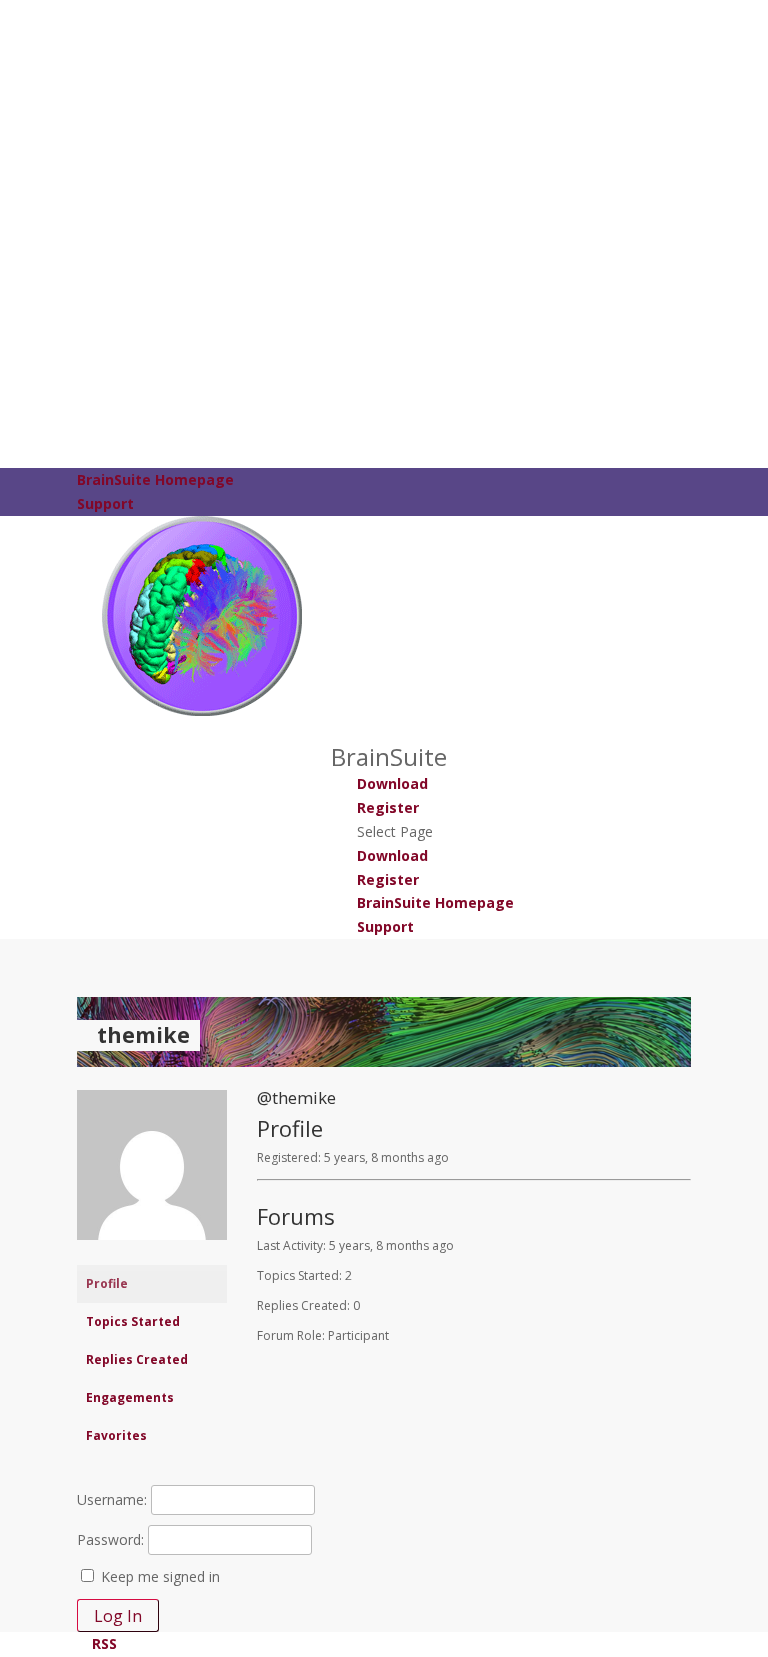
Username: (112, 1499)
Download (392, 783)
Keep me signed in (160, 1576)
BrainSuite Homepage (155, 479)
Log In (118, 1616)
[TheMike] (152, 1255)
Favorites (116, 1435)
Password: (110, 1539)
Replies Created (137, 1359)
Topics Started (133, 1321)
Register (388, 807)
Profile (107, 1283)
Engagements (130, 1397)
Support (105, 503)
